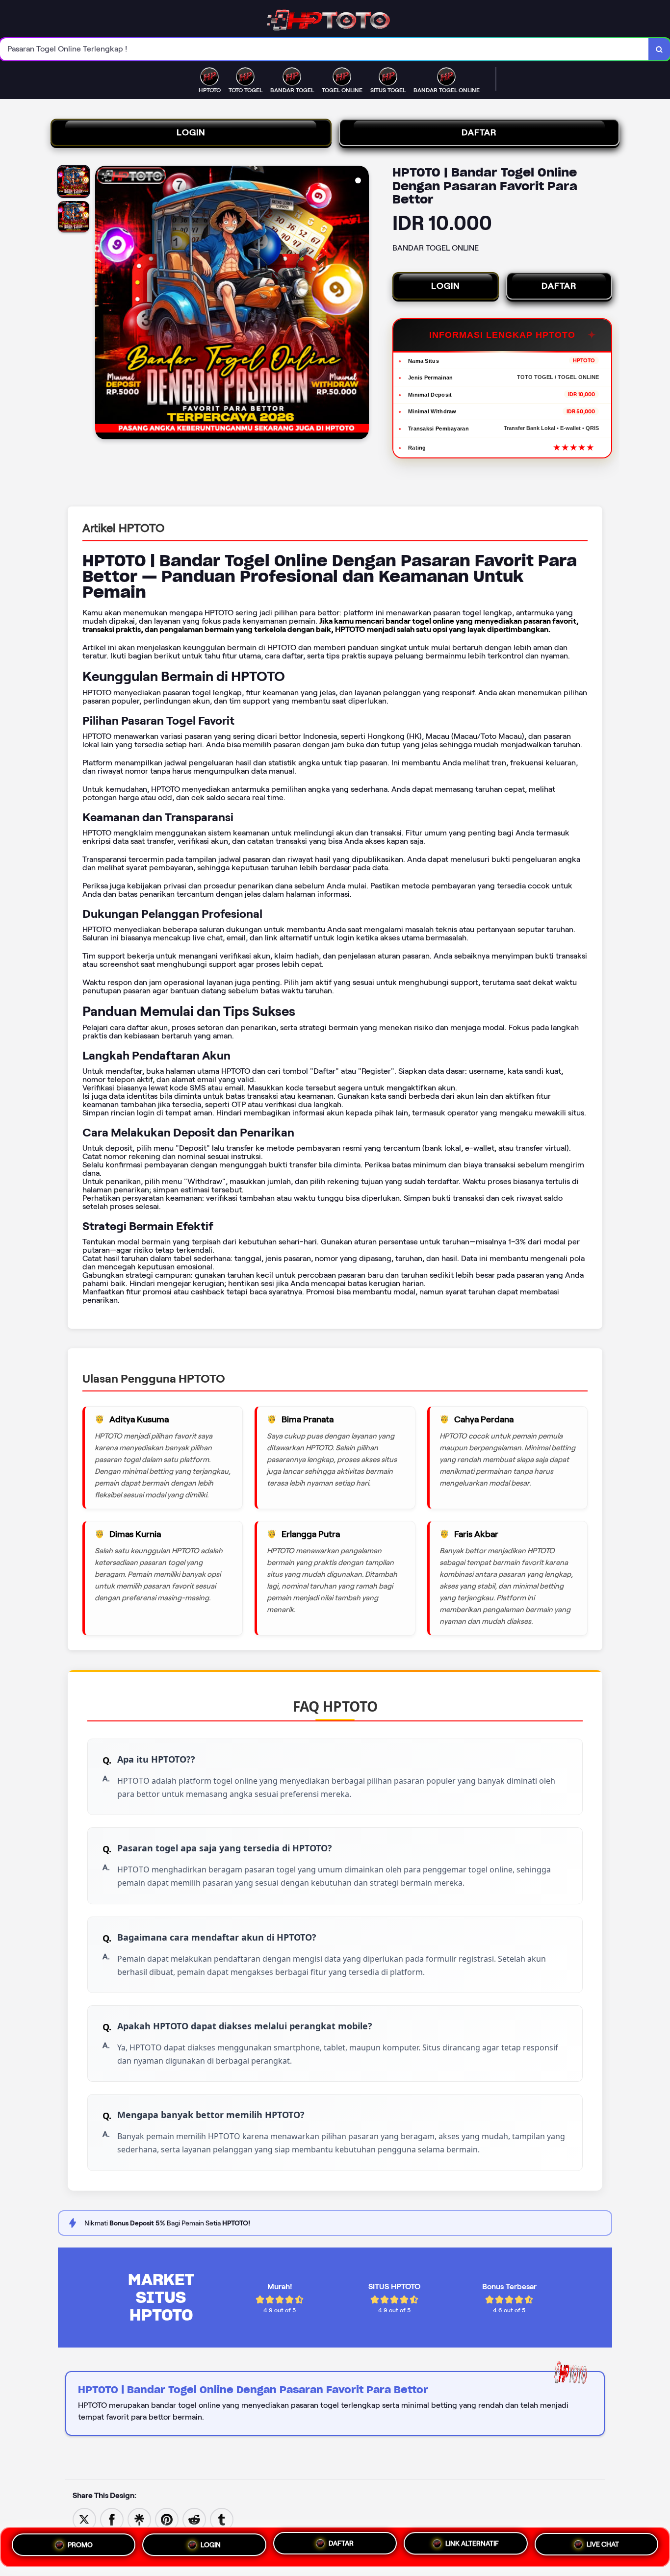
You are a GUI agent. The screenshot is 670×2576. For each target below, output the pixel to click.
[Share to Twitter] (84, 2519)
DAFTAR (479, 132)
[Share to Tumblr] (222, 2519)
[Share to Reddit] (194, 2519)
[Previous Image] (103, 304)
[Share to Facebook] (112, 2519)
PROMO (80, 2544)
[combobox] (324, 49)
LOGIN (191, 132)
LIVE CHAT (603, 2547)
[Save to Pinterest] (167, 2519)
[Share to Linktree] (139, 2519)
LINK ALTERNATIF (472, 2547)
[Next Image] (361, 304)
